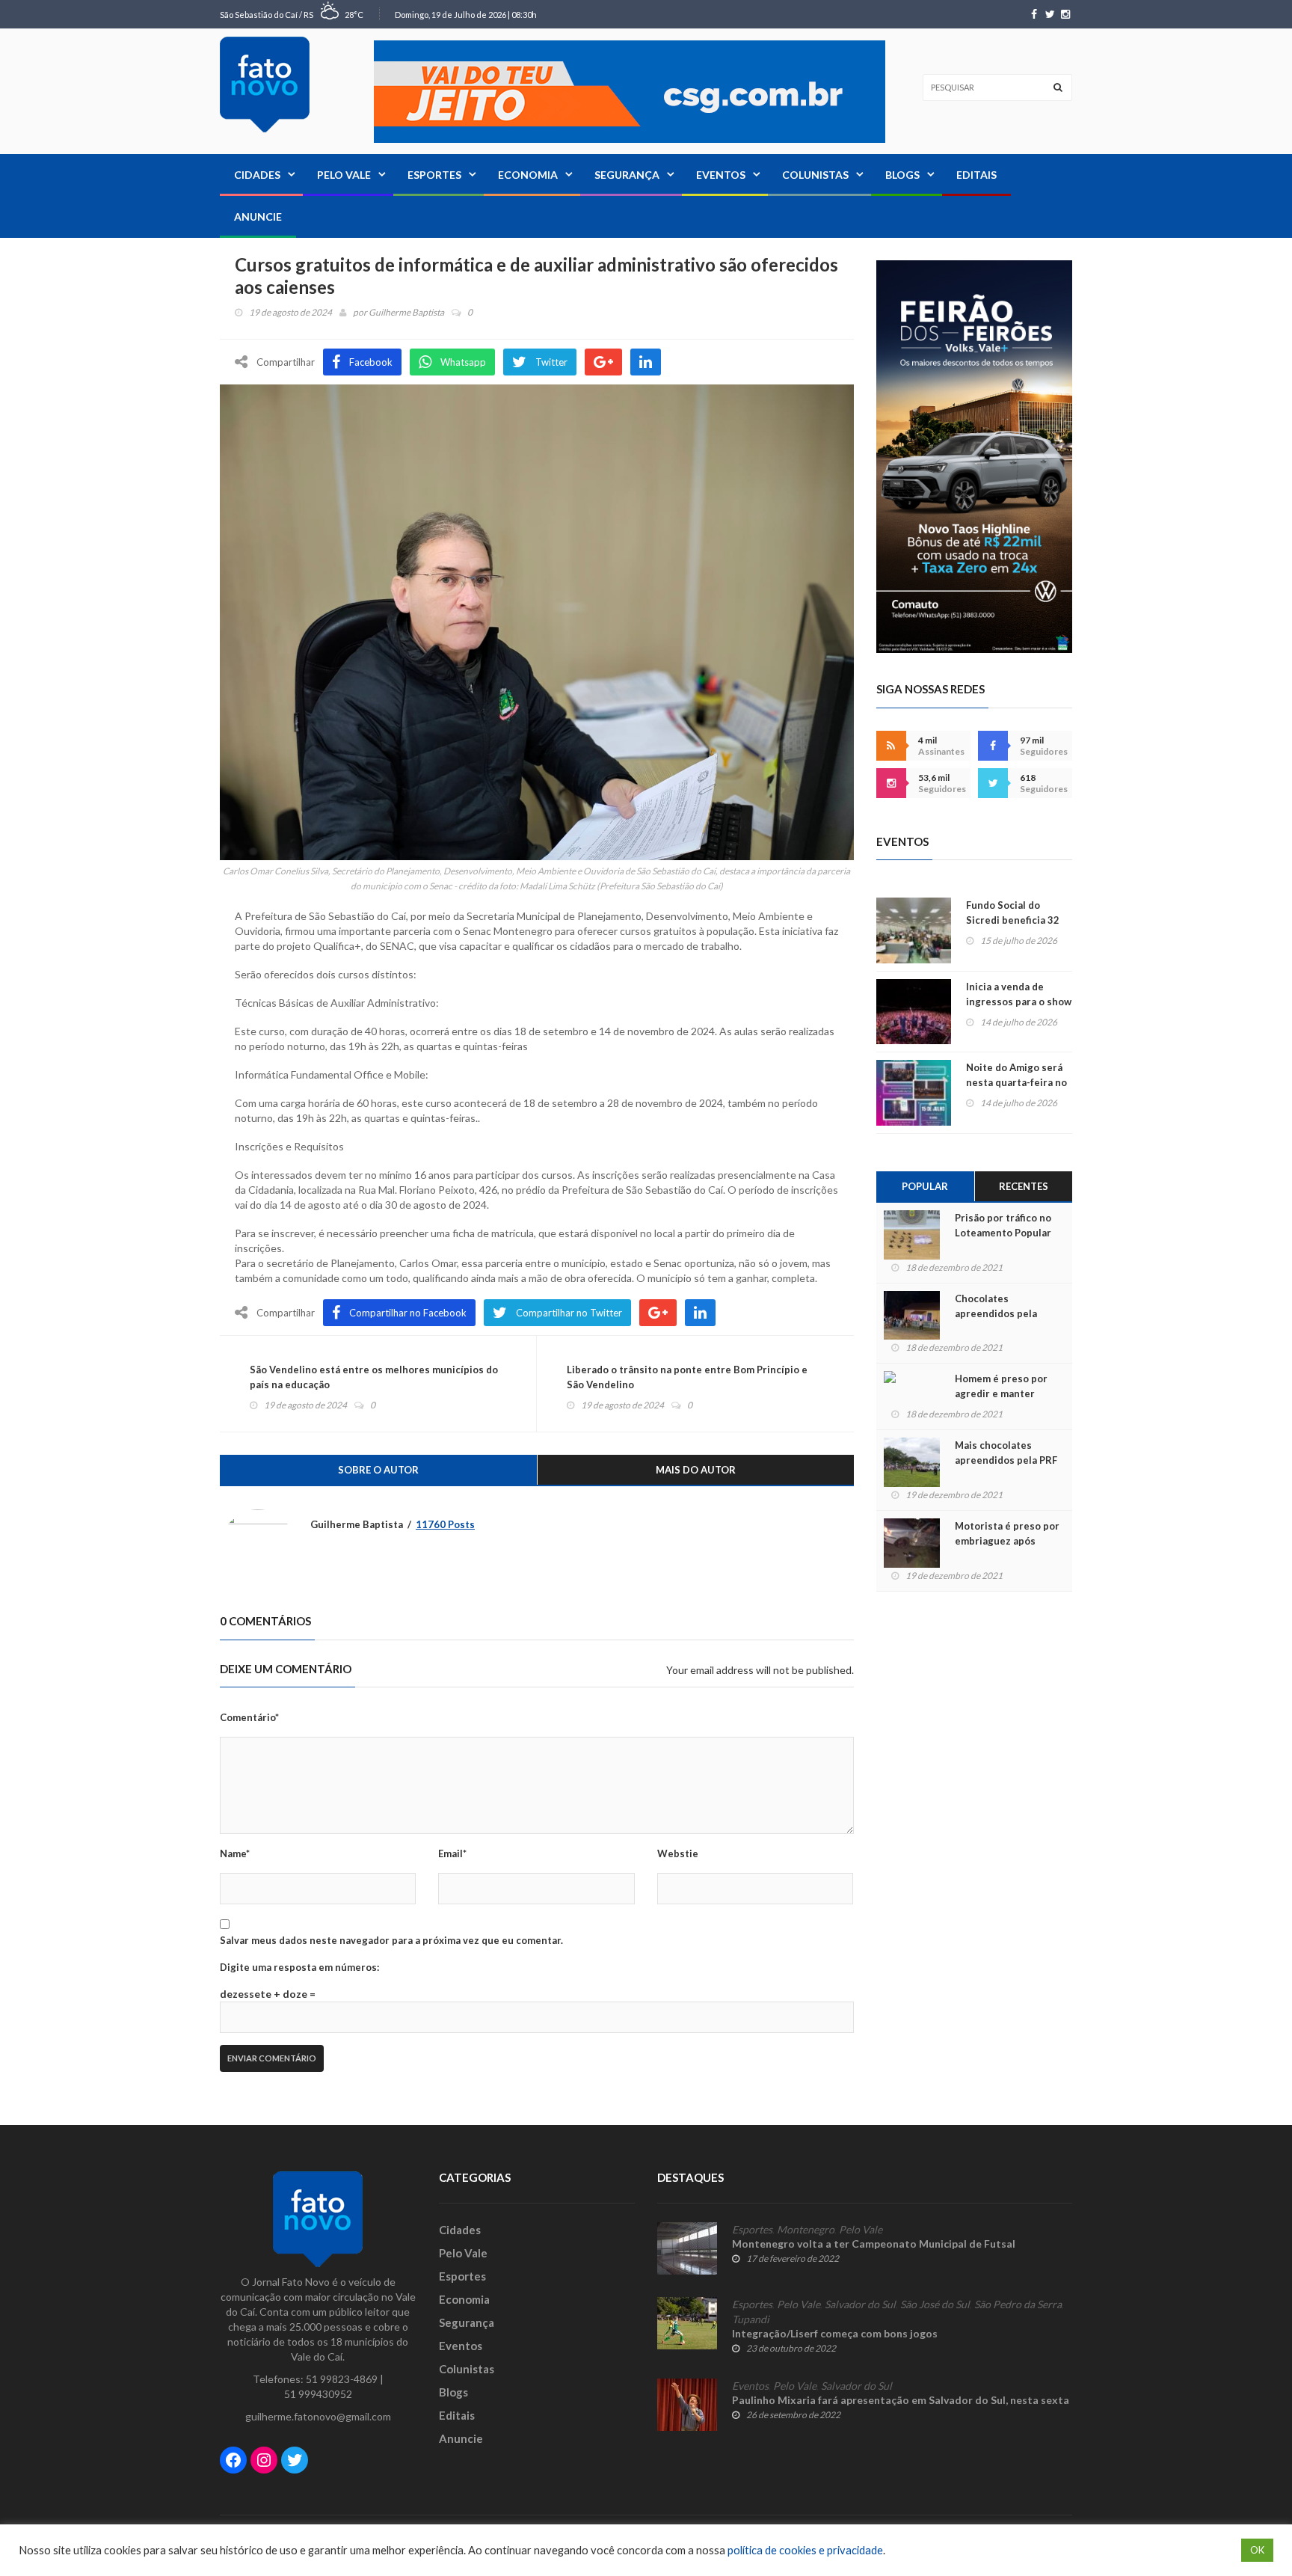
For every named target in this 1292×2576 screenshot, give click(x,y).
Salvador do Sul (860, 2304)
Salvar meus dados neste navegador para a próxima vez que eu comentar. (391, 1940)
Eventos (721, 175)
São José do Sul (935, 2304)
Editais (976, 175)
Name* (235, 1853)
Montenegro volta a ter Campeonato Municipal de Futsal (874, 2244)
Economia (528, 175)
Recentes (1024, 1186)
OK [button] (1257, 2550)
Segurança (627, 175)
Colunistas (815, 175)
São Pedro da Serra (1018, 2304)
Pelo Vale (344, 175)
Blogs (902, 175)
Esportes (434, 175)
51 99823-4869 (342, 2379)
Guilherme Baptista (406, 312)
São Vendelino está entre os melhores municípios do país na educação (374, 1377)
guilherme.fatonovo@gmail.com (318, 2416)
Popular (925, 1186)
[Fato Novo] (265, 85)
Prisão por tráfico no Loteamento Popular (1003, 1225)
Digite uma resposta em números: (299, 1967)
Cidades (257, 175)
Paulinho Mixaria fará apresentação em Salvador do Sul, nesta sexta (901, 2400)
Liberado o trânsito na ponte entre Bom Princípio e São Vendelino (687, 1377)
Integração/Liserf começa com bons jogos (835, 2333)
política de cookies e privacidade (805, 2550)
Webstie (678, 1853)
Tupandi (751, 2319)
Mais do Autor (696, 1470)
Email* (452, 1853)
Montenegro (806, 2230)
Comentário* (249, 1717)
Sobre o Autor (378, 1470)
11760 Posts (445, 1524)
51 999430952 (318, 2394)
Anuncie (258, 217)
